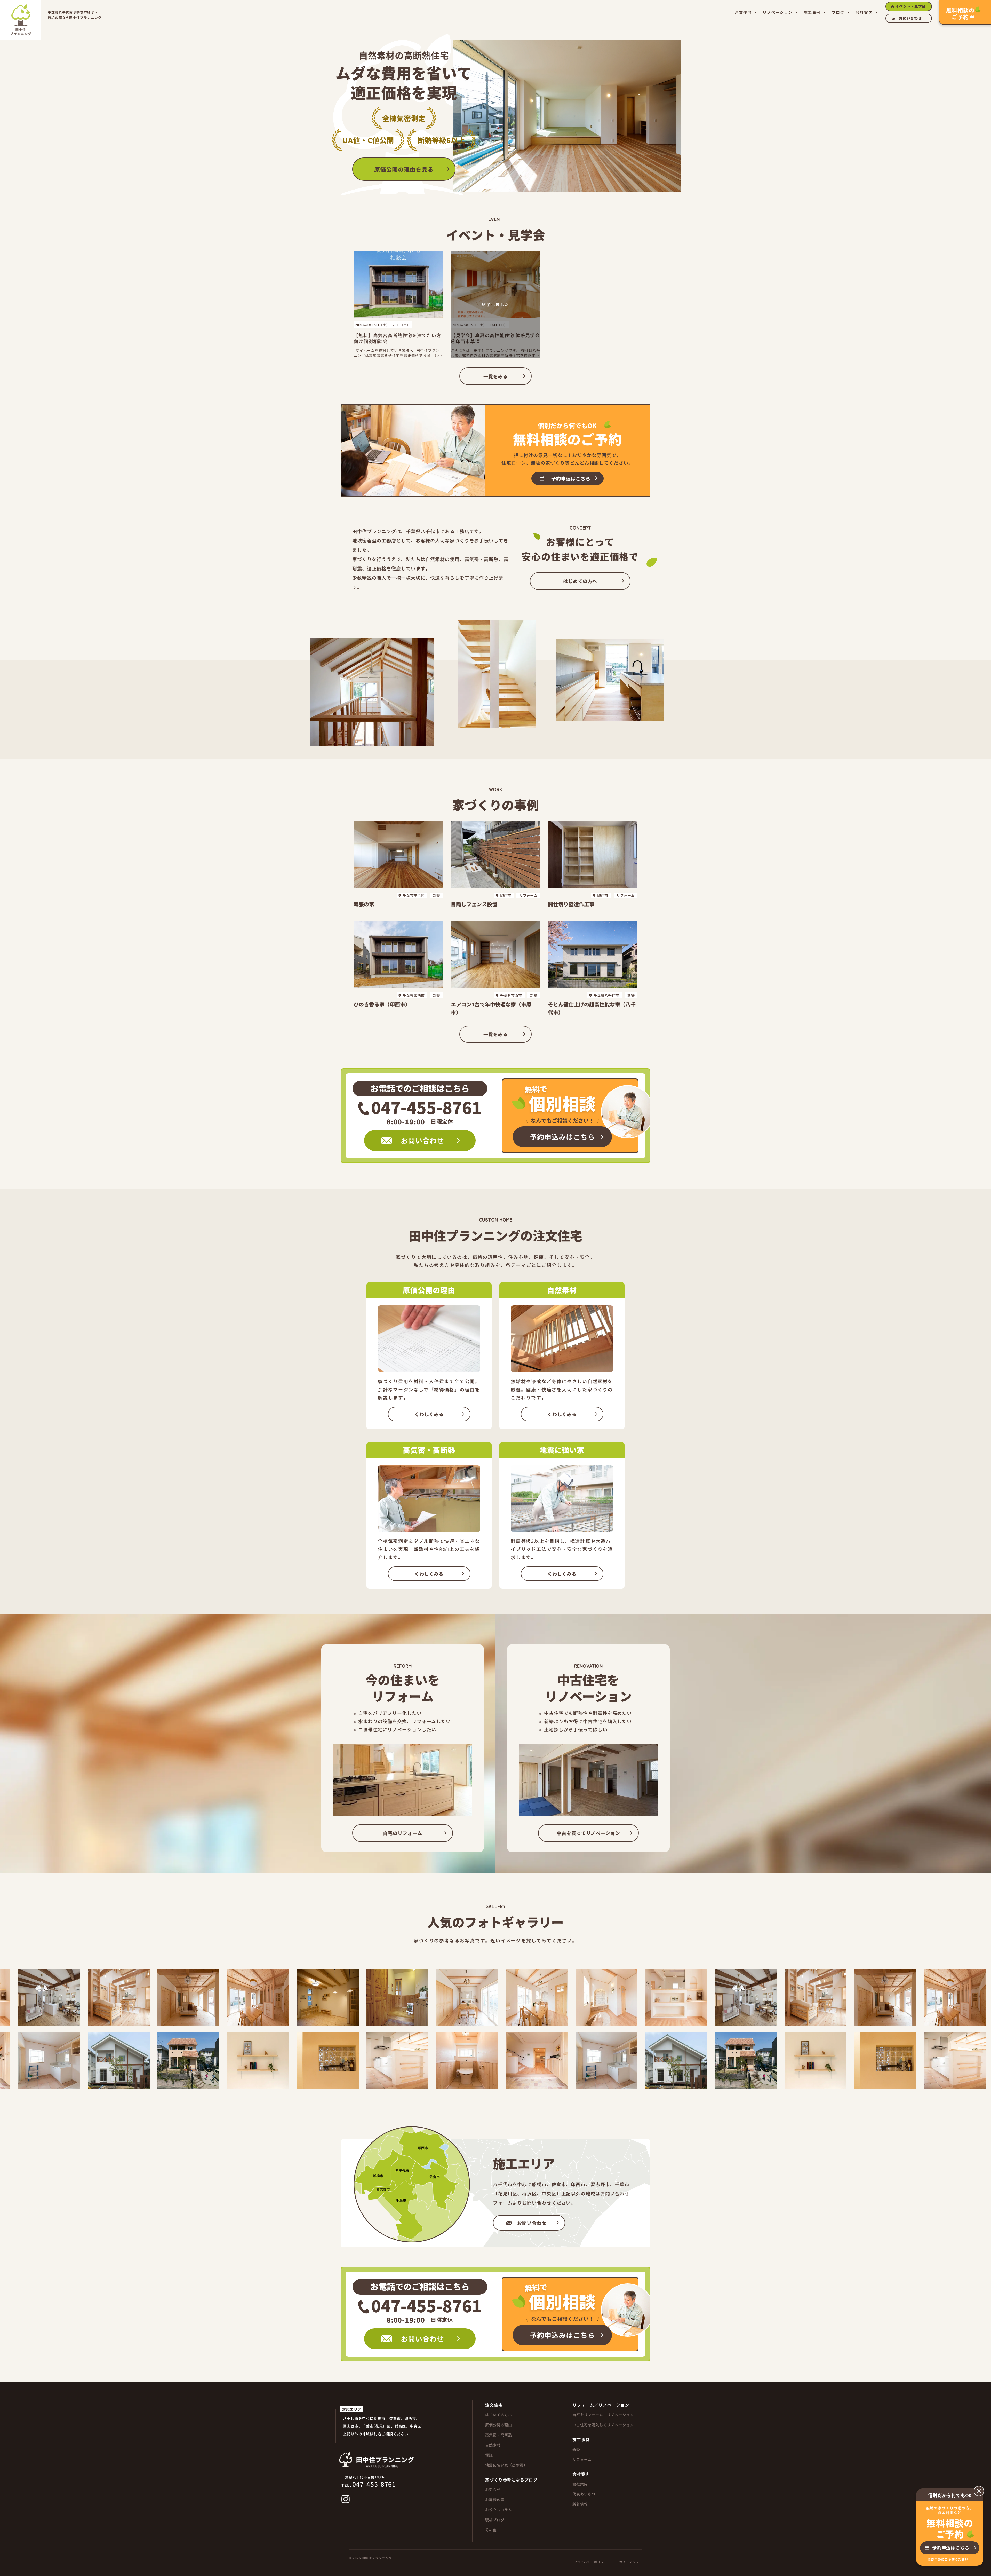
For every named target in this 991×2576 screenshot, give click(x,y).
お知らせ (493, 2490)
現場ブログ (495, 2520)
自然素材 (493, 2445)
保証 (489, 2455)
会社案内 (580, 2484)
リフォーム (582, 2459)
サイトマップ (629, 2562)
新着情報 (580, 2504)
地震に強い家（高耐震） (506, 2465)
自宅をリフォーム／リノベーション (603, 2415)
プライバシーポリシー (591, 2562)
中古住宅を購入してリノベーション (603, 2425)
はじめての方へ (499, 2415)
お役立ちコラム (499, 2510)
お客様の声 (495, 2500)
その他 (491, 2530)
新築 (576, 2449)
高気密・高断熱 (499, 2435)
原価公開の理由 (499, 2425)
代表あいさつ (584, 2494)
